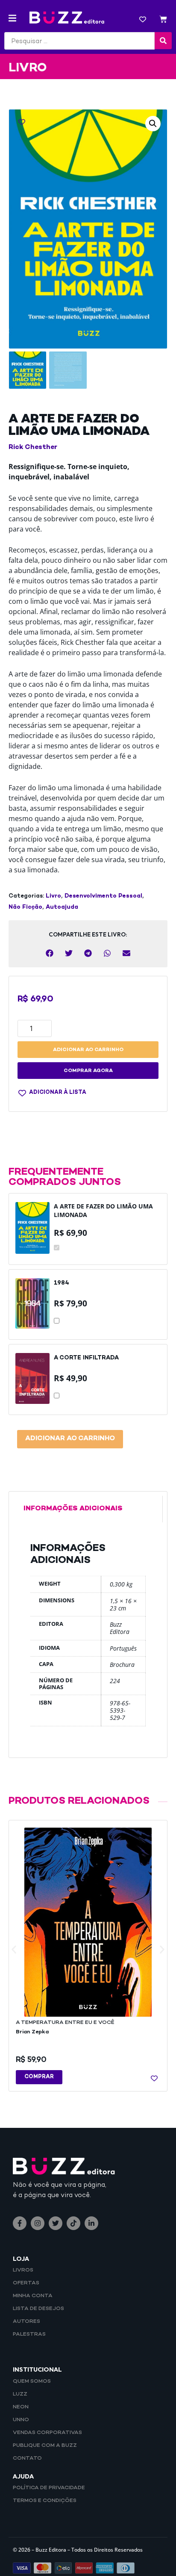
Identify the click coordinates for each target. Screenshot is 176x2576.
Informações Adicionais (73, 1509)
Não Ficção (25, 907)
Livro (53, 896)
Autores (26, 2322)
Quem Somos (32, 2381)
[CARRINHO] (163, 20)
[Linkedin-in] (91, 2223)
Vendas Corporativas (47, 2433)
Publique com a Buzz (45, 2446)
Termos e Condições (45, 2501)
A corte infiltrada (86, 1358)
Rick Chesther (33, 448)
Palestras (29, 2334)
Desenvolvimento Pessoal (103, 896)
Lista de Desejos (38, 2309)
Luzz (20, 2394)
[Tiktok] (73, 2223)
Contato (27, 2458)
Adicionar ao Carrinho (70, 1439)
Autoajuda (62, 907)
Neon (21, 2407)
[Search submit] (163, 41)
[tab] (88, 1509)
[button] (12, 18)
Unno (21, 2420)
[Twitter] (56, 2223)
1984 (62, 1283)
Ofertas (26, 2283)
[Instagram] (38, 2223)
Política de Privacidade (49, 2488)
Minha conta (33, 2296)
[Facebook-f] (20, 2223)
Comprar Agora (88, 1071)
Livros (23, 2270)
